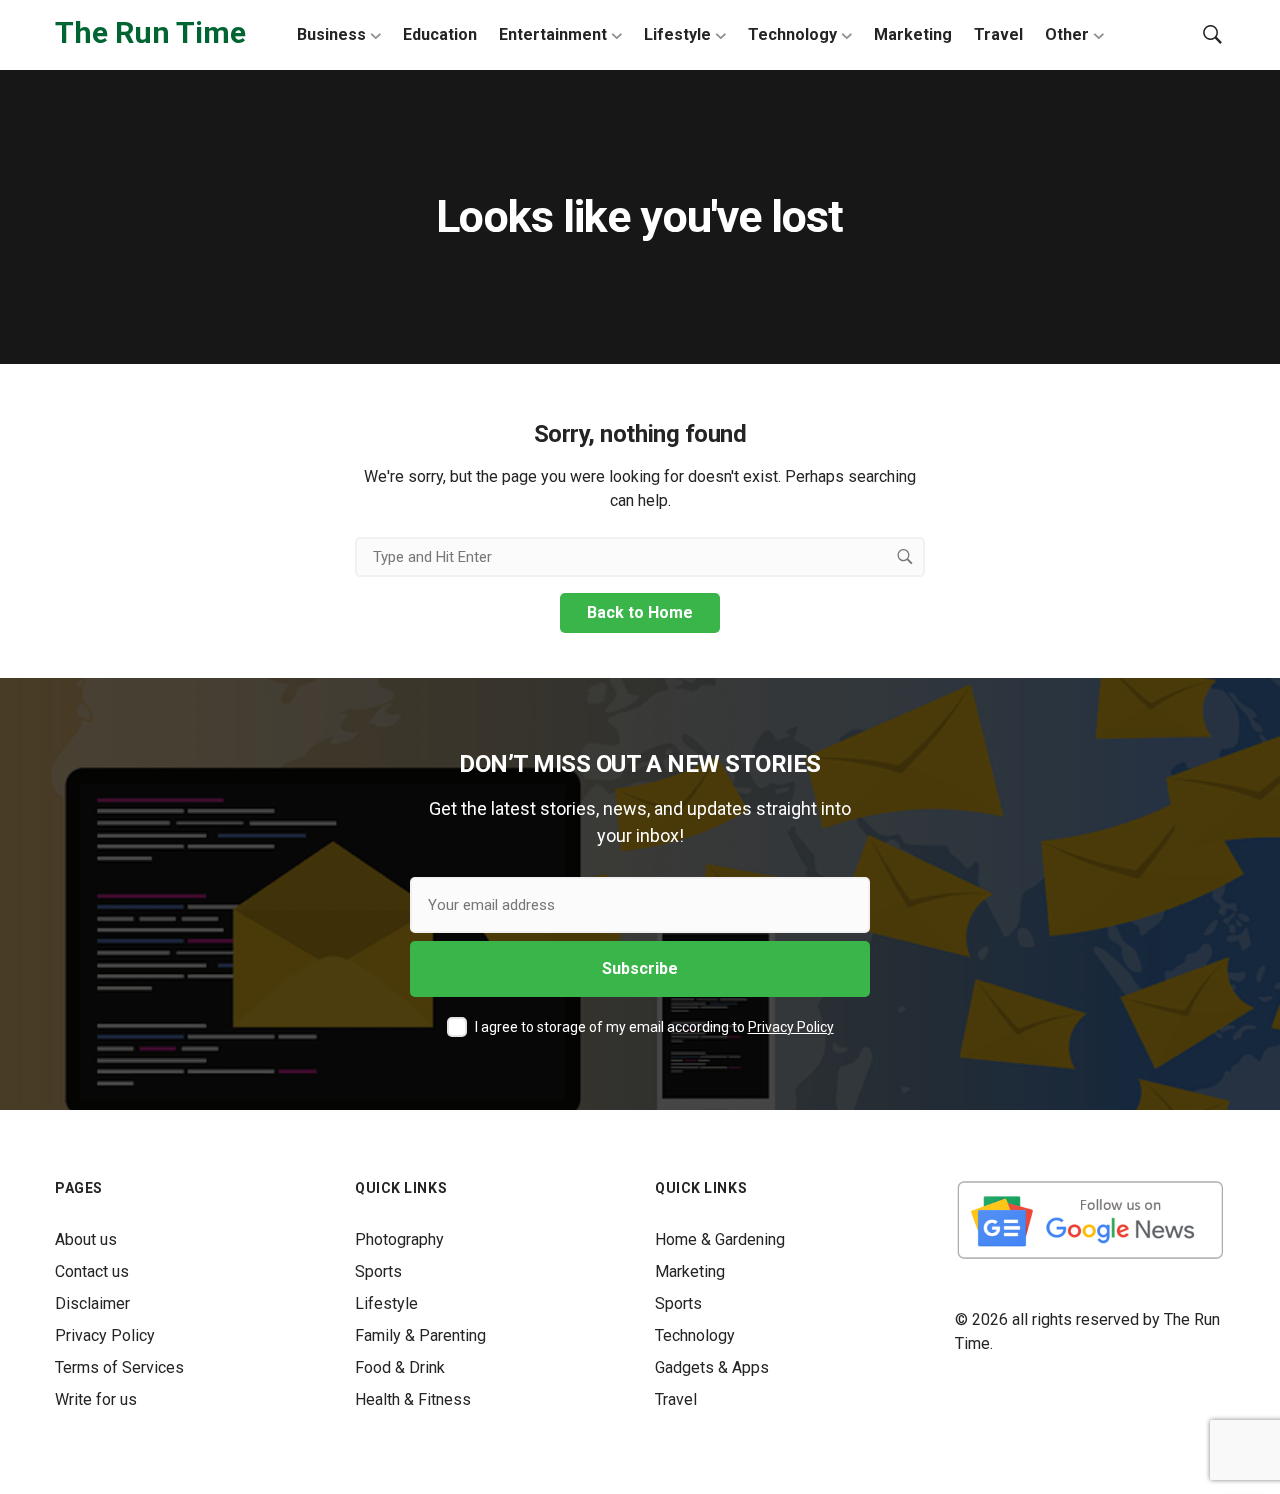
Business (331, 34)
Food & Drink (400, 1367)
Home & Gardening (720, 1239)
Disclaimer (92, 1303)
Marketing (913, 34)
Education (440, 34)
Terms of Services (119, 1367)
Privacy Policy (791, 1027)
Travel (998, 34)
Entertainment (553, 34)
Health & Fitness (413, 1399)
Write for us (96, 1399)
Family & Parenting (420, 1335)
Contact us (92, 1271)
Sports (378, 1271)
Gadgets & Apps (712, 1367)
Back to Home (640, 612)
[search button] (905, 557)
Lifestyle (677, 34)
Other (1067, 34)
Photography (399, 1239)
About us (86, 1239)
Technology (792, 34)
